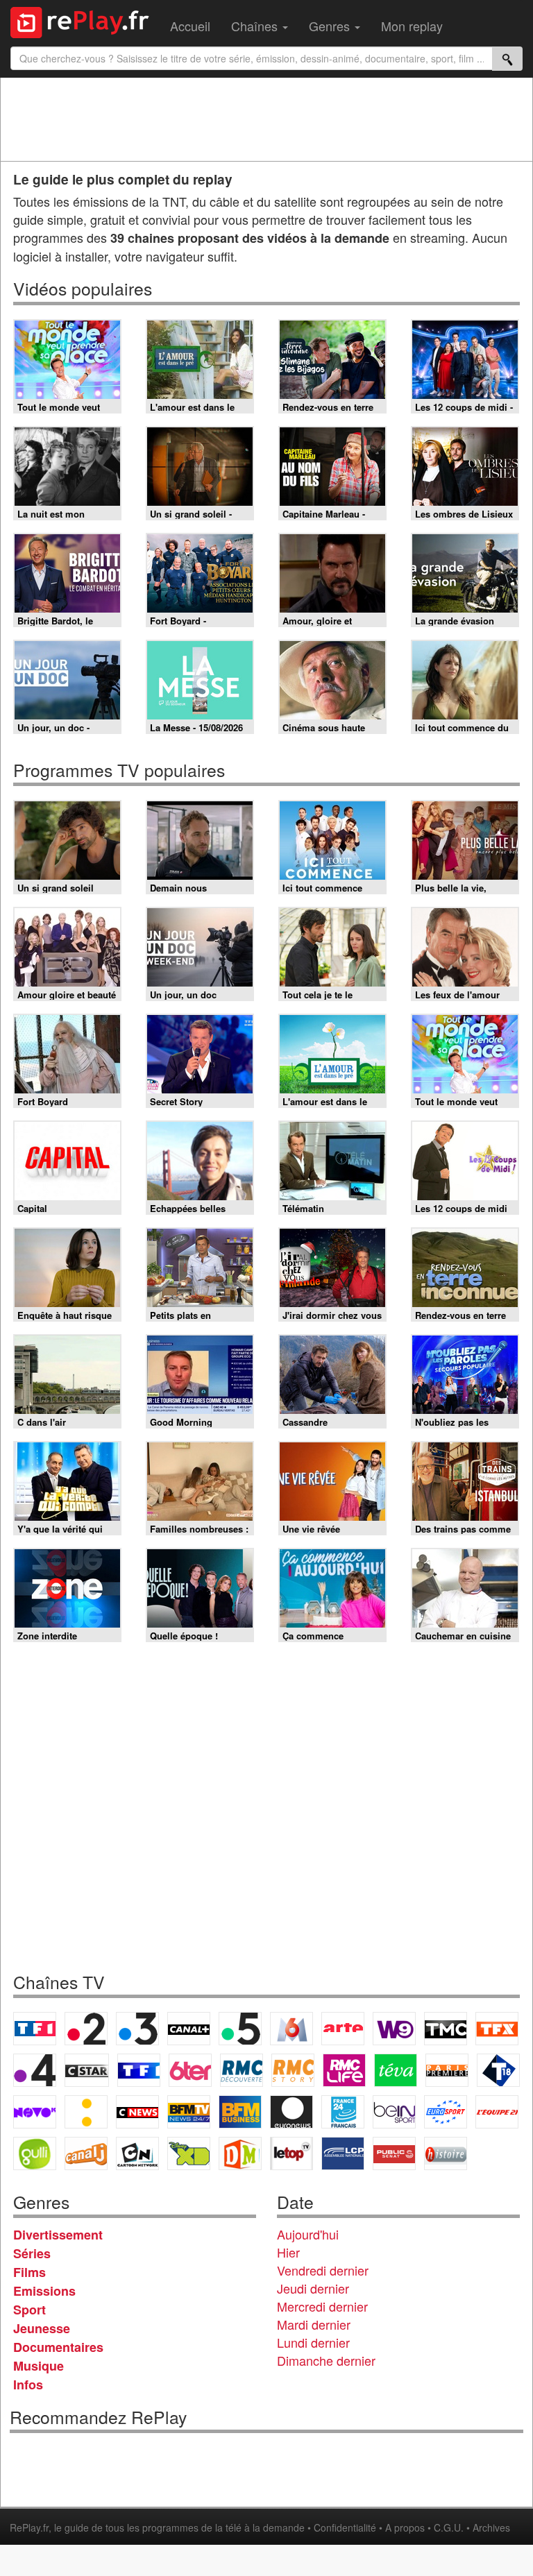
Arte (343, 2029)
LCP (343, 2153)
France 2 (86, 2029)
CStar (87, 2070)
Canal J (86, 2153)
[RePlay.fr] (85, 21)
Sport (29, 2310)
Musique (39, 2366)
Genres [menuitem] (331, 26)
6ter (190, 2070)
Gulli (35, 2153)
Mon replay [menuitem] (412, 26)
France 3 (137, 2029)
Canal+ (189, 2029)
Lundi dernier (313, 2342)
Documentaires (58, 2347)
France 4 (35, 2070)
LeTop (291, 2153)
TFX (497, 2029)
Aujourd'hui (308, 2234)
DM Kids (240, 2153)
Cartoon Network (137, 2153)
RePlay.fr (29, 2527)
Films (29, 2272)
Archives (491, 2527)
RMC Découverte (242, 2070)
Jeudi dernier (313, 2288)
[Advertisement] (266, 119)
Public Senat (394, 2153)
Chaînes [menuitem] (256, 26)
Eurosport (446, 2112)
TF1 (35, 2029)
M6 (291, 2029)
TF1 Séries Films (139, 2070)
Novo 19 (35, 2112)
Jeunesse (42, 2328)
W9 (394, 2029)
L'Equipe (497, 2112)
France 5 (240, 2029)
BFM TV (189, 2112)
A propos (405, 2527)
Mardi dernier (314, 2324)
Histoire (446, 2153)
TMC (446, 2029)
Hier (288, 2252)
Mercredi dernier (322, 2306)
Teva (396, 2070)
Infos (28, 2385)
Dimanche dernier (326, 2360)
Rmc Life (344, 2070)
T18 (498, 2070)
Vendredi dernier (323, 2270)
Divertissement (58, 2235)
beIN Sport (394, 2112)
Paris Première (447, 2070)
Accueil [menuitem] (190, 26)
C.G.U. (449, 2527)
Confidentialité (345, 2527)
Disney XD (189, 2153)
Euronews (291, 2112)
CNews (137, 2112)
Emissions (44, 2291)
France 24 (343, 2112)
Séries (32, 2253)
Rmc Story (293, 2070)
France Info (86, 2112)
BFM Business (240, 2112)
